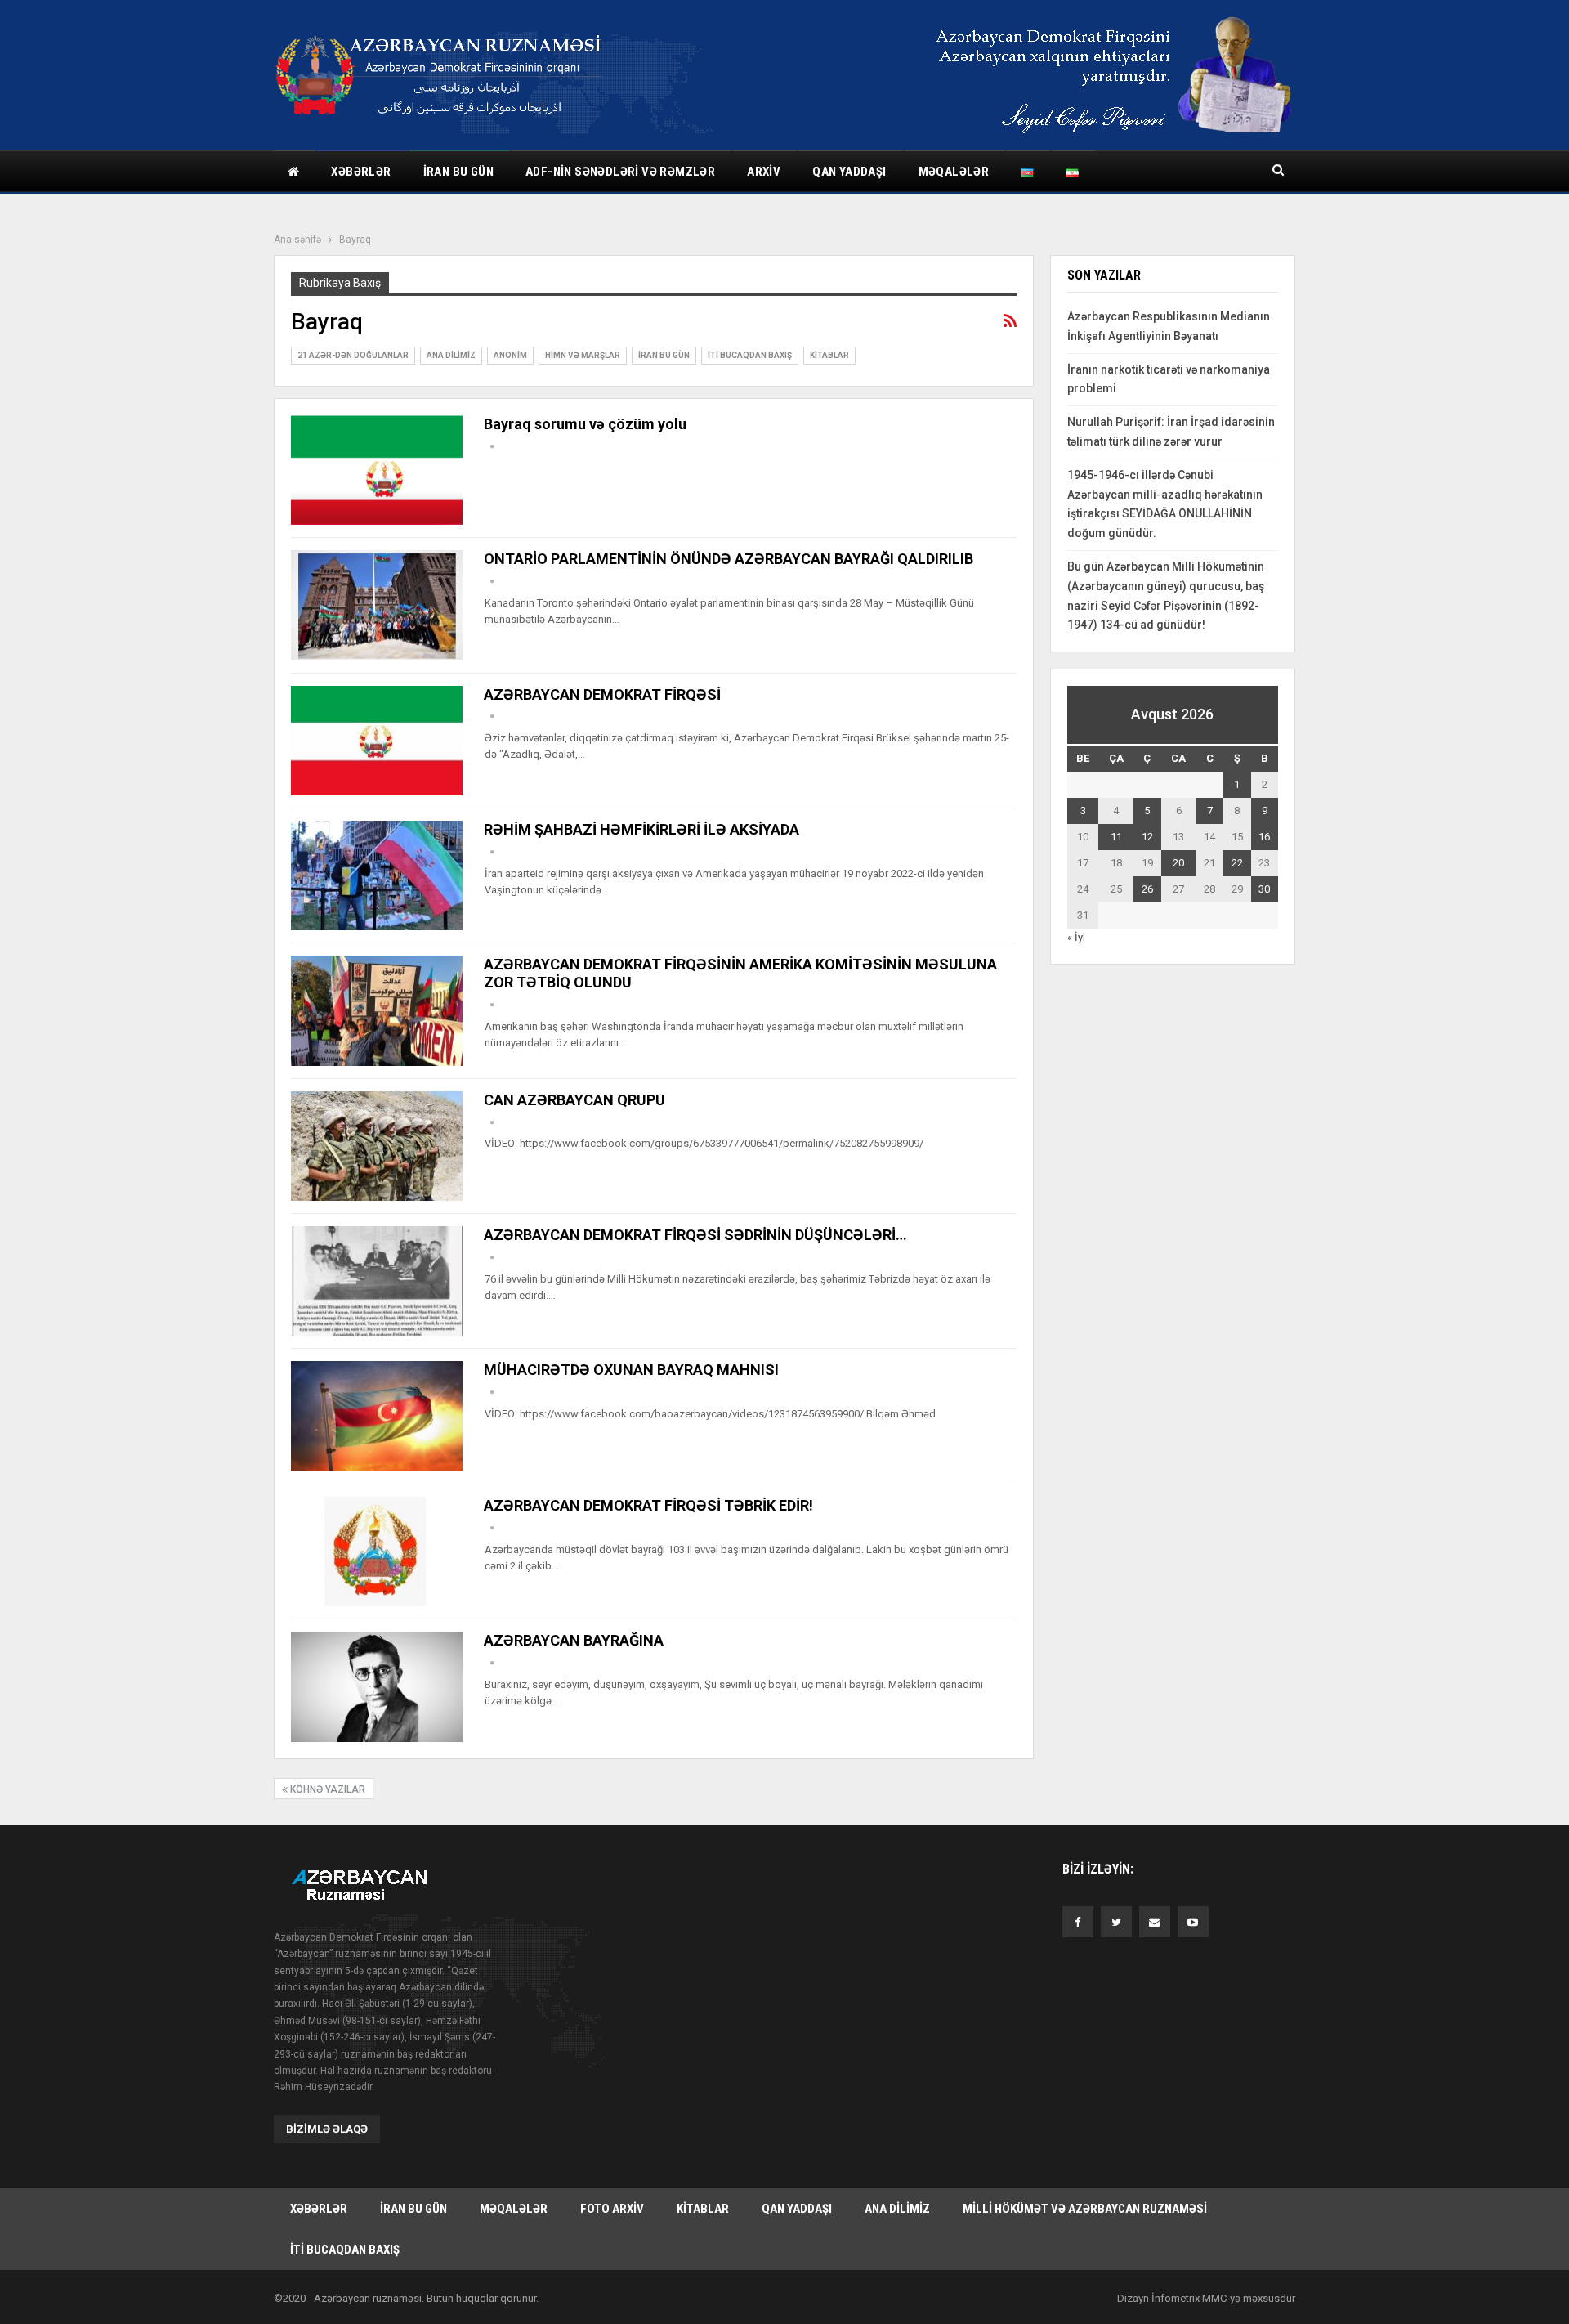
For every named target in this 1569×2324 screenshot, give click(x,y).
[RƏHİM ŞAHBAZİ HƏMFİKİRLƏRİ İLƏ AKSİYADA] (377, 875)
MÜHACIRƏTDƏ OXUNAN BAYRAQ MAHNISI (631, 1370)
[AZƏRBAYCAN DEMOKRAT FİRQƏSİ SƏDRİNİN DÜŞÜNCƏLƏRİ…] (377, 1281)
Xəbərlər (361, 172)
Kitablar (829, 355)
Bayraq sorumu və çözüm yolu (585, 424)
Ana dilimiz (451, 355)
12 (1147, 837)
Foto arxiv (612, 2209)
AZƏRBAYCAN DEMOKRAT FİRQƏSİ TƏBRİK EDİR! (648, 1505)
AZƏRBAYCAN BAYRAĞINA (574, 1640)
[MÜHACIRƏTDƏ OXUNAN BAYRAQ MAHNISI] (377, 1416)
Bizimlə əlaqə (327, 2129)
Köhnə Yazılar (326, 1789)
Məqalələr (954, 172)
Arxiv (764, 172)
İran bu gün (458, 172)
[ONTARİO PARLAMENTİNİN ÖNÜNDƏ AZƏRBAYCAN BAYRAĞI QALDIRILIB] (377, 605)
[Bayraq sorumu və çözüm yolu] (377, 470)
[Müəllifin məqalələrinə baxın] (492, 447)
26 (1147, 889)
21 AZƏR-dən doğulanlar (353, 355)
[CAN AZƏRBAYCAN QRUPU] (377, 1146)
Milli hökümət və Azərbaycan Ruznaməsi (1085, 2209)
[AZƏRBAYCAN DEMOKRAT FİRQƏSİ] (377, 741)
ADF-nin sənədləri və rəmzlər (620, 172)
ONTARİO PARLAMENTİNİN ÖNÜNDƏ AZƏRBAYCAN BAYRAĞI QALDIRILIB (729, 559)
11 (1116, 837)
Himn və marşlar (583, 355)
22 (1237, 863)
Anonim (510, 355)
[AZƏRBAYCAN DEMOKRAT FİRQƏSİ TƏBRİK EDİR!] (377, 1552)
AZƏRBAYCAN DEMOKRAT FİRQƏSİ (602, 694)
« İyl (1076, 937)
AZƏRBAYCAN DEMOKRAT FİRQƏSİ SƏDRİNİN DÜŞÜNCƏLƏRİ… (695, 1235)
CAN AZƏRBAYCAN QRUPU (574, 1100)
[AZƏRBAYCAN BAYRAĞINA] (377, 1686)
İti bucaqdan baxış (750, 355)
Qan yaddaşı (849, 172)
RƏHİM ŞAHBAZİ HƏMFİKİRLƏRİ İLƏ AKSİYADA (641, 829)
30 (1264, 889)
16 (1264, 837)
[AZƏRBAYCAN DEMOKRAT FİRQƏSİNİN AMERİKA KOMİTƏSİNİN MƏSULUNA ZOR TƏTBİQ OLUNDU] (377, 1010)
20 (1178, 863)
